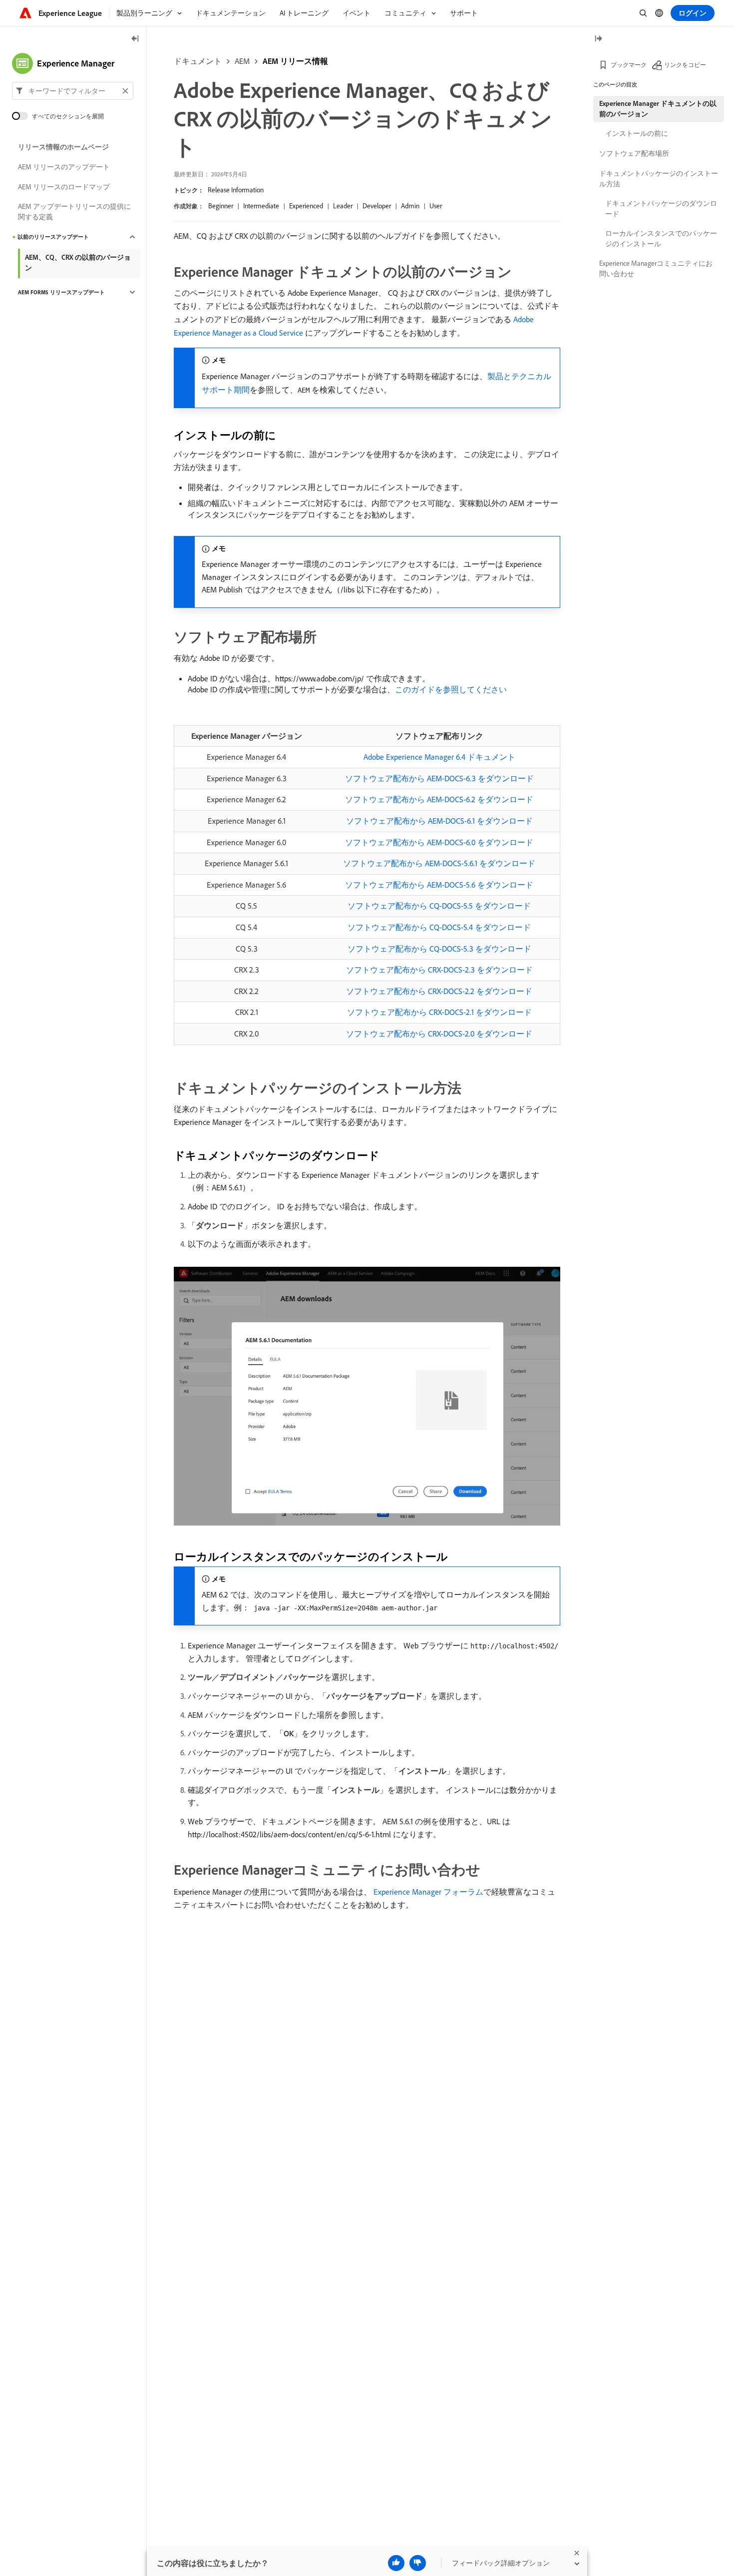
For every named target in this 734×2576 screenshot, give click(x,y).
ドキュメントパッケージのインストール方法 (659, 179)
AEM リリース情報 (295, 61)
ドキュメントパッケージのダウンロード (661, 209)
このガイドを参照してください (451, 689)
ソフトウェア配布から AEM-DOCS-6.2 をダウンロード (439, 799)
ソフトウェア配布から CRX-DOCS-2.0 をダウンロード (439, 1033)
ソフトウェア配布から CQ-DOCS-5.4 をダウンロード (439, 927)
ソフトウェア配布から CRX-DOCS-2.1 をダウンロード (439, 1012)
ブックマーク (629, 65)
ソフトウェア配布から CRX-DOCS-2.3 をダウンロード (439, 970)
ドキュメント (198, 61)
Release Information (236, 190)
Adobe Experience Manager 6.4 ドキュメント (439, 757)
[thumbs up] (396, 2563)
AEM (242, 61)
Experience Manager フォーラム (427, 1892)
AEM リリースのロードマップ (64, 187)
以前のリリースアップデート (53, 237)
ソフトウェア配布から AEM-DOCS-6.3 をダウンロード (439, 778)
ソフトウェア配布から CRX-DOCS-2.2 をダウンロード (439, 991)
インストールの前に (637, 133)
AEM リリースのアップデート (64, 167)
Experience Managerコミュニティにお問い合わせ (656, 268)
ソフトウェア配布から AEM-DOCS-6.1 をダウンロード (439, 821)
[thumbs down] (418, 2563)
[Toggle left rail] (135, 39)
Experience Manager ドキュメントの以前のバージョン (658, 109)
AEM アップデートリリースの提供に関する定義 (74, 212)
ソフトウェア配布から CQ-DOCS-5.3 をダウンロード (439, 949)
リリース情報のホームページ (63, 147)
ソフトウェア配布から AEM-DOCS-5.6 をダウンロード (439, 885)
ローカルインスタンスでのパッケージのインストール (661, 239)
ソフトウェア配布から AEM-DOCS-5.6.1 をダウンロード (439, 863)
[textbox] (73, 91)
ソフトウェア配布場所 (634, 153)
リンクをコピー (685, 65)
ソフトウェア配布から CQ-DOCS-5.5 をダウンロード (439, 906)
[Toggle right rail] (598, 39)
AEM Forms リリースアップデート (61, 292)
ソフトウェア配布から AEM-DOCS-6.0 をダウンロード (439, 842)
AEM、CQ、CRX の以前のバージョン (78, 262)
